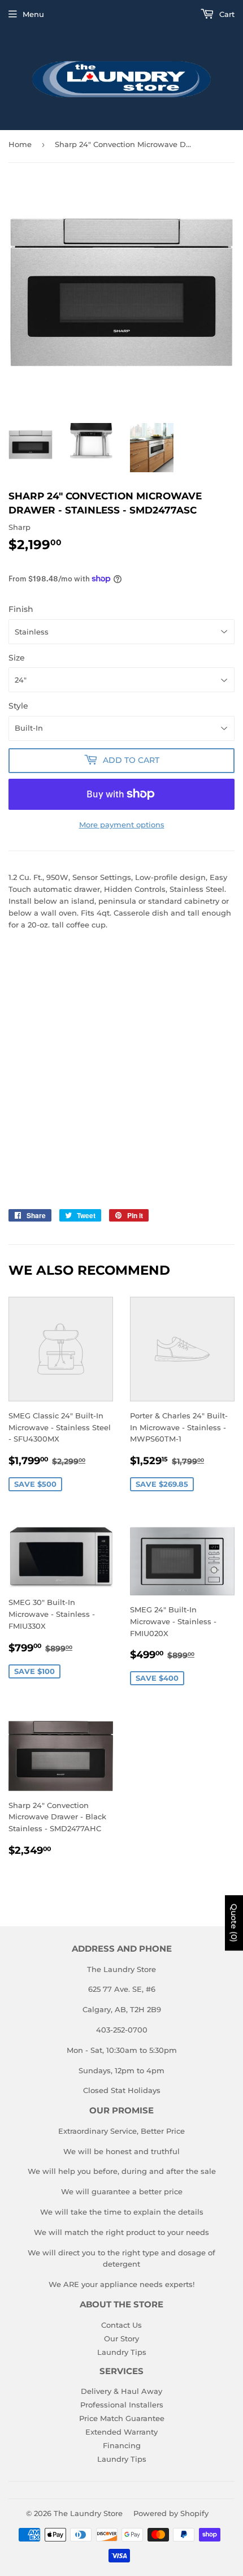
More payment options (122, 825)
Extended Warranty (121, 2432)
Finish (21, 609)
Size (17, 658)
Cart (226, 14)
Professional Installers (122, 2405)
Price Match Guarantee (122, 2418)
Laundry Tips (122, 2352)
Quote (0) (234, 1923)
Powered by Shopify (171, 2513)
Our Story (121, 2338)
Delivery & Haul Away (121, 2391)
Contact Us (121, 2325)
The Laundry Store (88, 2513)
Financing (122, 2445)
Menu (33, 14)
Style (18, 706)
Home (20, 144)
